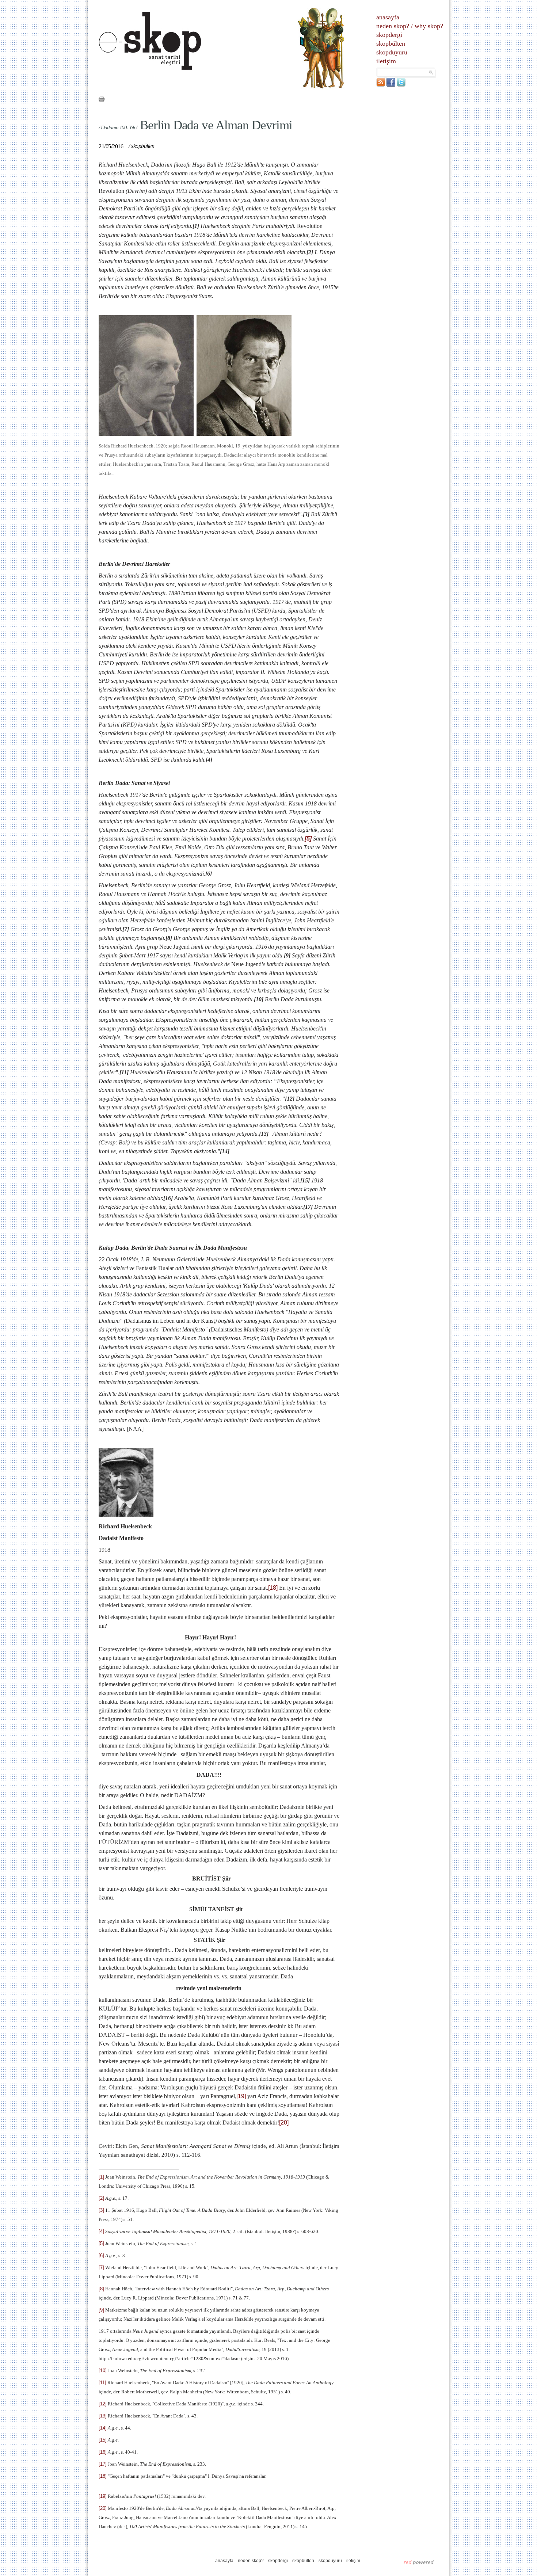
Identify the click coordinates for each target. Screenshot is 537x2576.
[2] (101, 2198)
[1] (101, 2177)
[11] (102, 2383)
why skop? (429, 26)
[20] (284, 2122)
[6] (101, 2255)
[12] (103, 2404)
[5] (308, 839)
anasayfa (388, 17)
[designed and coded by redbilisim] (419, 2562)
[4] (101, 2231)
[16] (103, 2452)
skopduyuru (392, 52)
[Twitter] (401, 85)
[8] (101, 2289)
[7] (101, 2268)
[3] (101, 2210)
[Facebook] (391, 85)
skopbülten (391, 43)
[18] (273, 1588)
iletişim (386, 61)
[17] (103, 2464)
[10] (103, 2371)
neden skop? (393, 26)
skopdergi (389, 35)
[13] (103, 2416)
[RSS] (381, 85)
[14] (103, 2428)
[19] (241, 2096)
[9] (101, 2310)
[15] (103, 2440)
